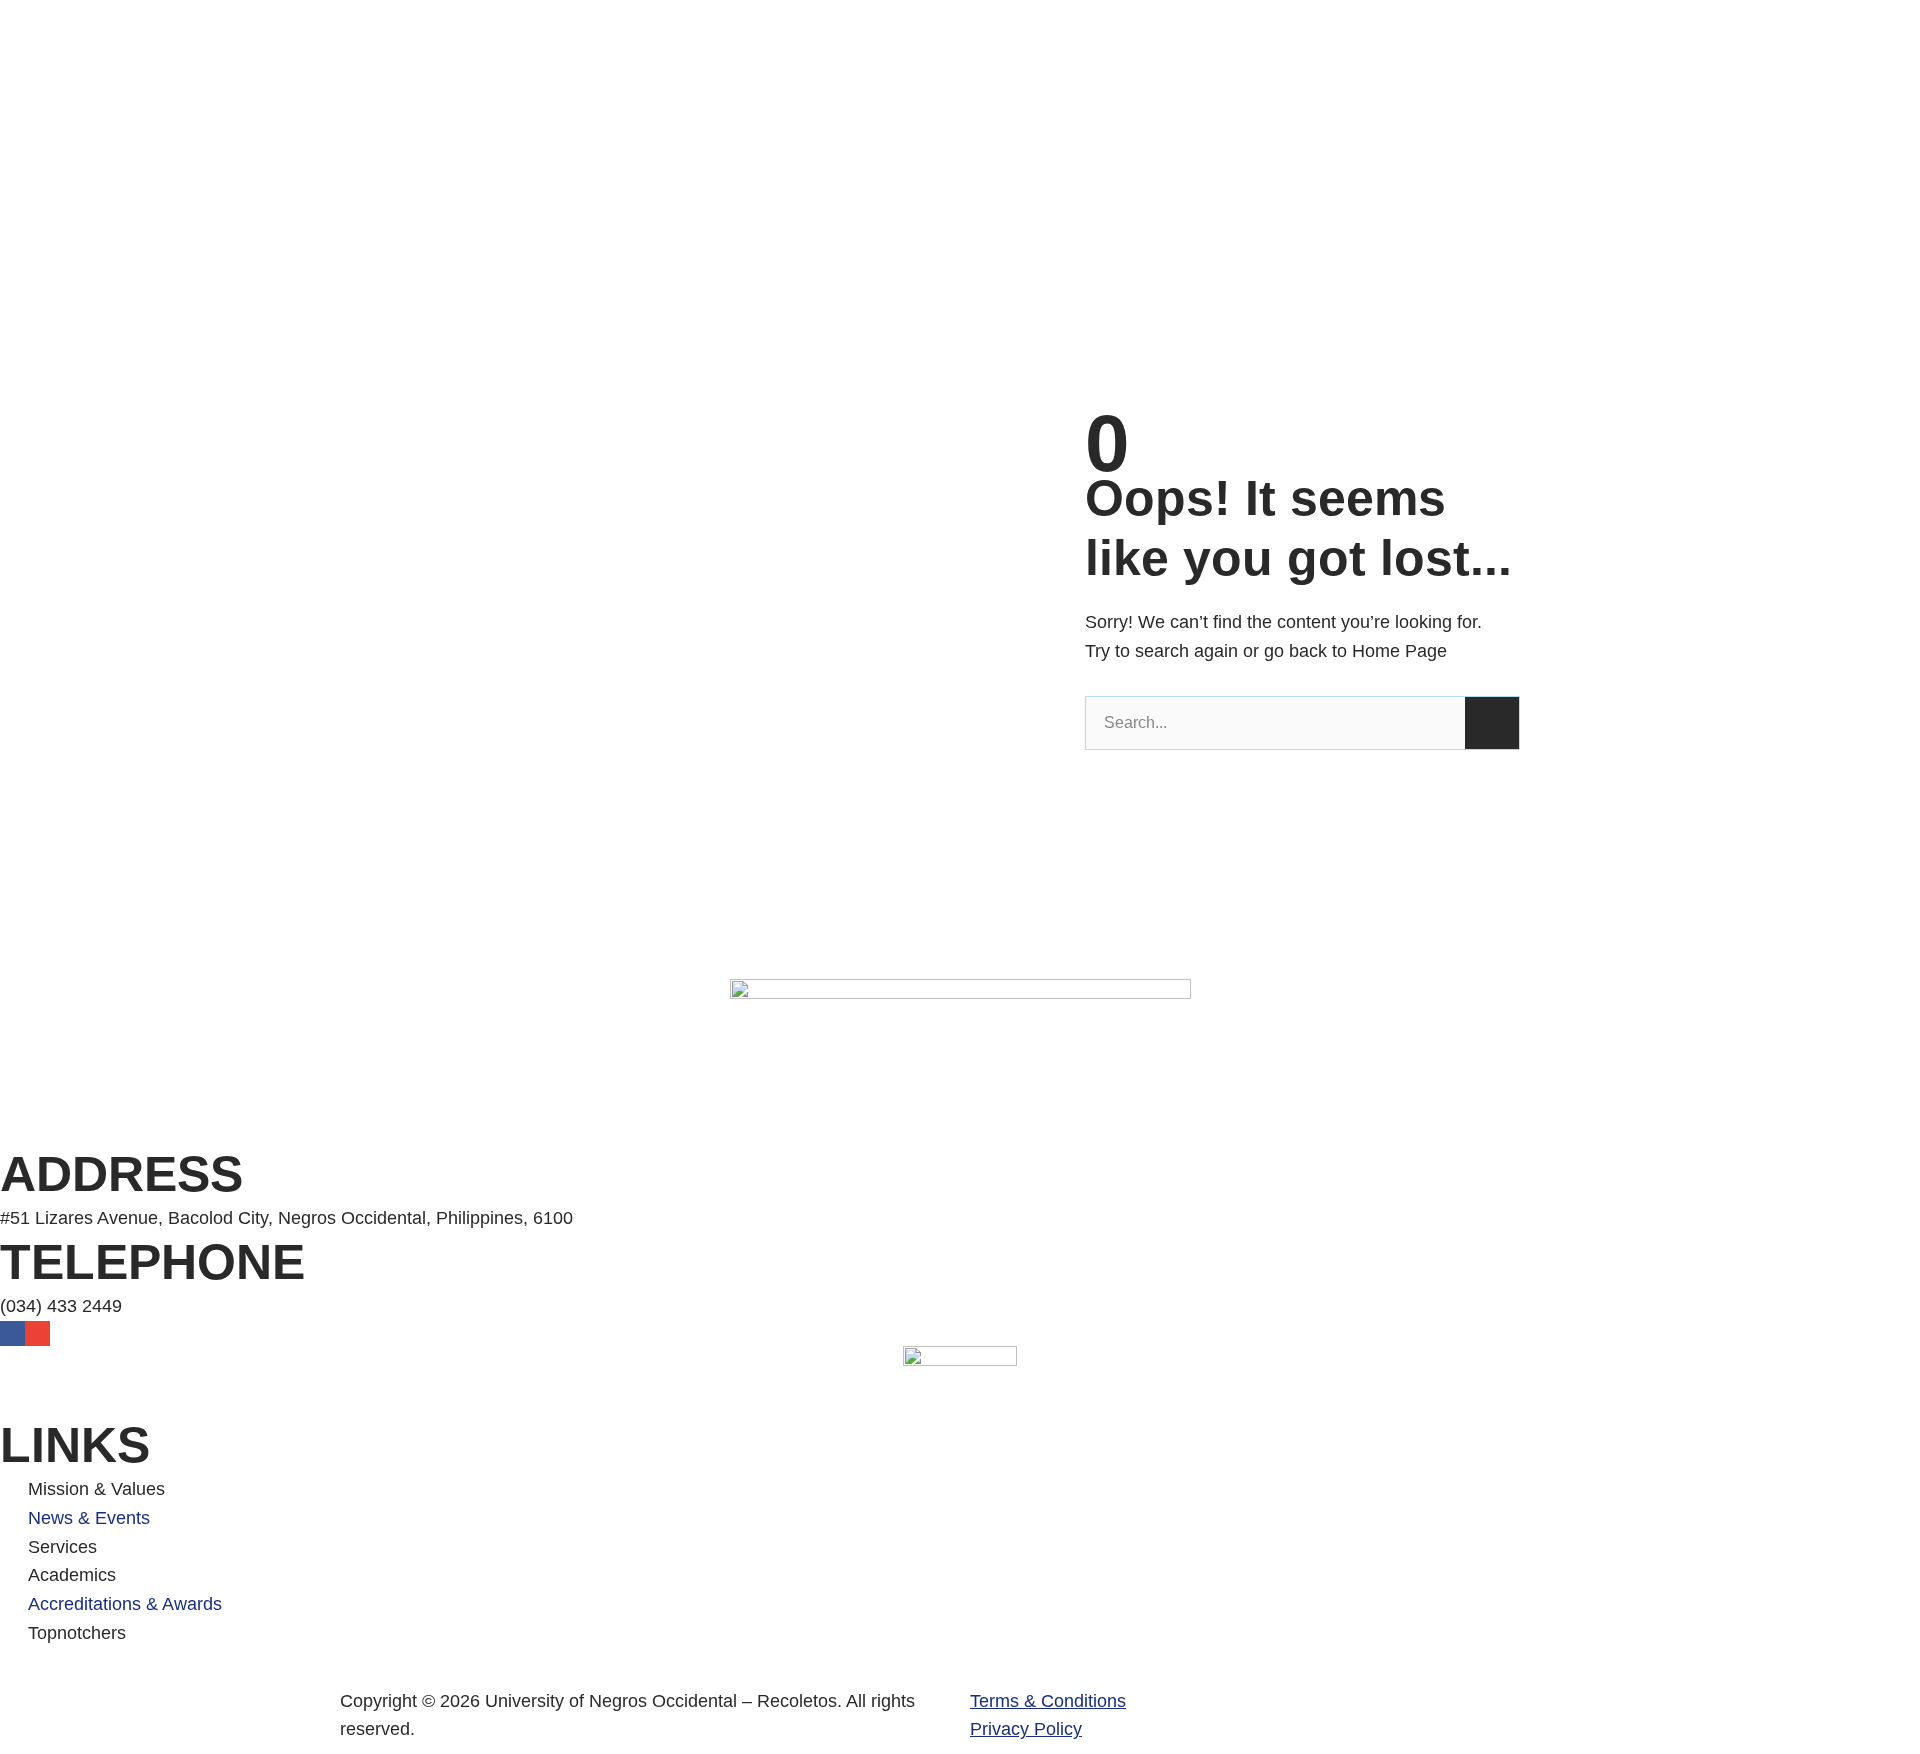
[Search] (1492, 723)
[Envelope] (37, 1333)
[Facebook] (12, 1333)
